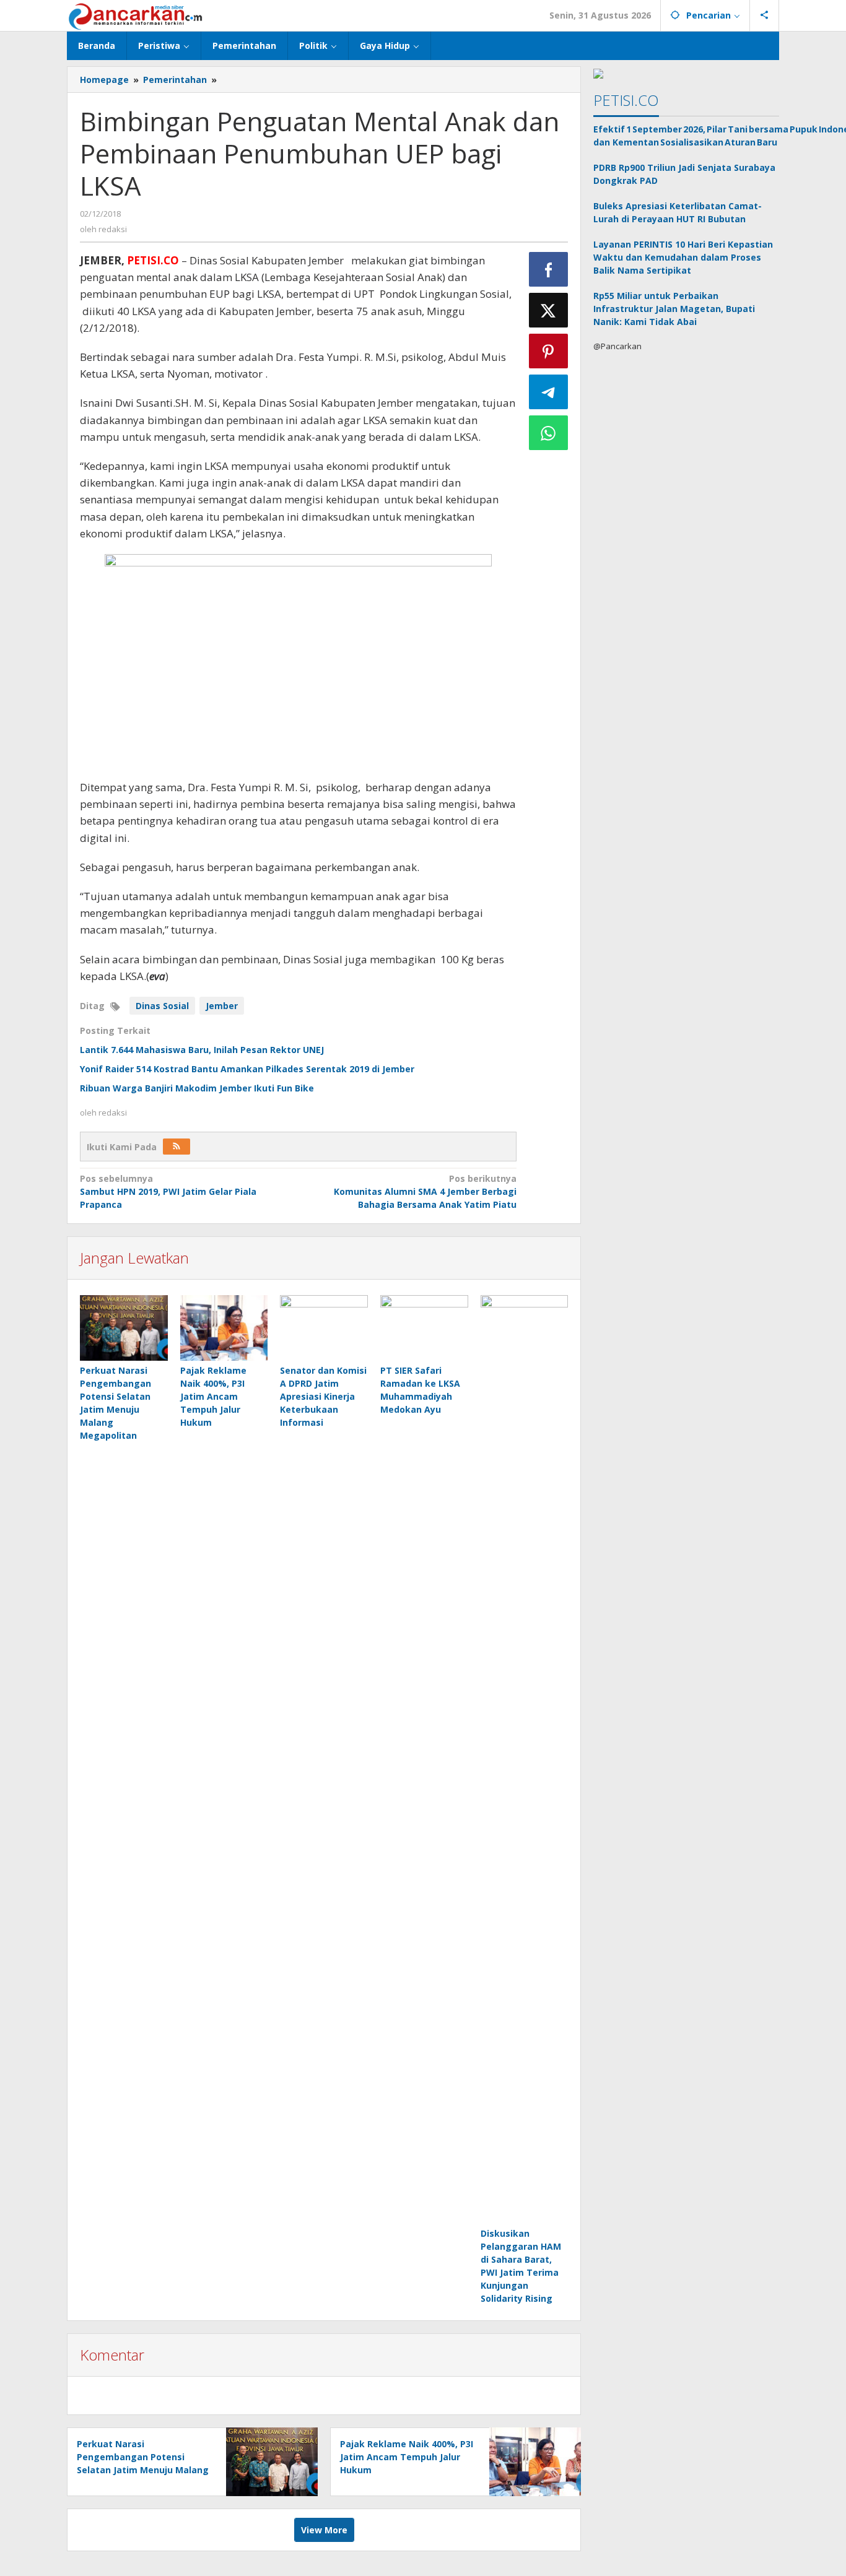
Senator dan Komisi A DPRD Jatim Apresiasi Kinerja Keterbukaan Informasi (323, 1396)
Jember (222, 1006)
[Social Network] (765, 15)
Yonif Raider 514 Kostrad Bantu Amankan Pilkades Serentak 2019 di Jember (247, 1069)
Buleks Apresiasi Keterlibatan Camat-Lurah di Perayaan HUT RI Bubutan (678, 212)
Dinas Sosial (162, 1006)
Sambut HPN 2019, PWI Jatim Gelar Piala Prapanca (168, 1191)
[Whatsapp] (549, 433)
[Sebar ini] (549, 269)
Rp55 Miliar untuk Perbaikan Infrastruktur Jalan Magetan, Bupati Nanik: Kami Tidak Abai (674, 309)
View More (324, 2530)
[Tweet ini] (549, 310)
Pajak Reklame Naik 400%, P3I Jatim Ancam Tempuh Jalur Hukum (213, 1396)
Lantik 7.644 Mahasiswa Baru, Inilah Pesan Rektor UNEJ (202, 1050)
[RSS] (177, 1147)
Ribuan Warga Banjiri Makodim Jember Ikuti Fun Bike (197, 1088)
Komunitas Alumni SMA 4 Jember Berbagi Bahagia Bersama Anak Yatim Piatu (425, 1191)
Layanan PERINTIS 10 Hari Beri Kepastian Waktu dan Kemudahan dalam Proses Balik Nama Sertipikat (683, 257)
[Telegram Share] (549, 392)
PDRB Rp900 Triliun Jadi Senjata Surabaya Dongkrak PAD (684, 174)
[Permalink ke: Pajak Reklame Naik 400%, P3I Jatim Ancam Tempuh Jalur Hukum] (224, 1328)
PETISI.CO (626, 100)
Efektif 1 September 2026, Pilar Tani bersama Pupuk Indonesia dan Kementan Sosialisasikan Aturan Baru (686, 136)
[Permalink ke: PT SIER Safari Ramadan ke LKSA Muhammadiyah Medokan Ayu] (424, 1328)
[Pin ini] (549, 351)
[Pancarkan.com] (137, 15)
